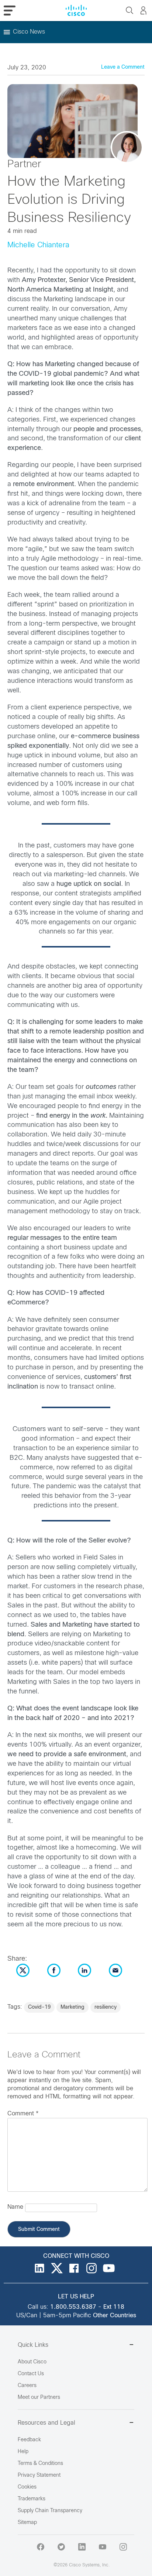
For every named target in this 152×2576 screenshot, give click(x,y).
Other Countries (115, 2316)
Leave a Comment (123, 67)
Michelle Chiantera (38, 245)
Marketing (72, 2007)
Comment (23, 2114)
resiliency (106, 2007)
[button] (29, 32)
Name (15, 2207)
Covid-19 (39, 2007)
